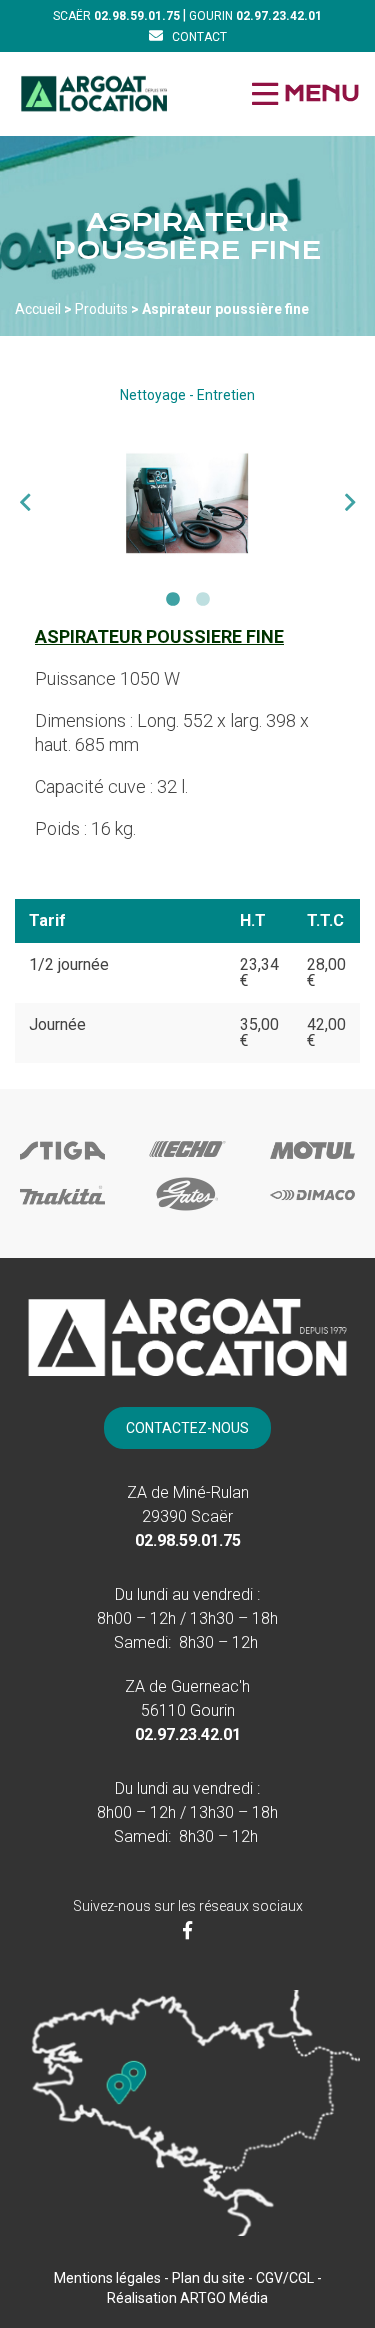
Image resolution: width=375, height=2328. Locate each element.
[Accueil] (94, 93)
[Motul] (312, 1167)
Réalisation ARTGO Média (187, 2298)
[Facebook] (187, 1930)
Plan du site (208, 2278)
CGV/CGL (285, 2278)
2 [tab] (203, 600)
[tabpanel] (187, 503)
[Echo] (187, 1164)
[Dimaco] (312, 1211)
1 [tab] (173, 600)
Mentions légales (107, 2278)
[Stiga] (62, 1167)
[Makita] (62, 1211)
